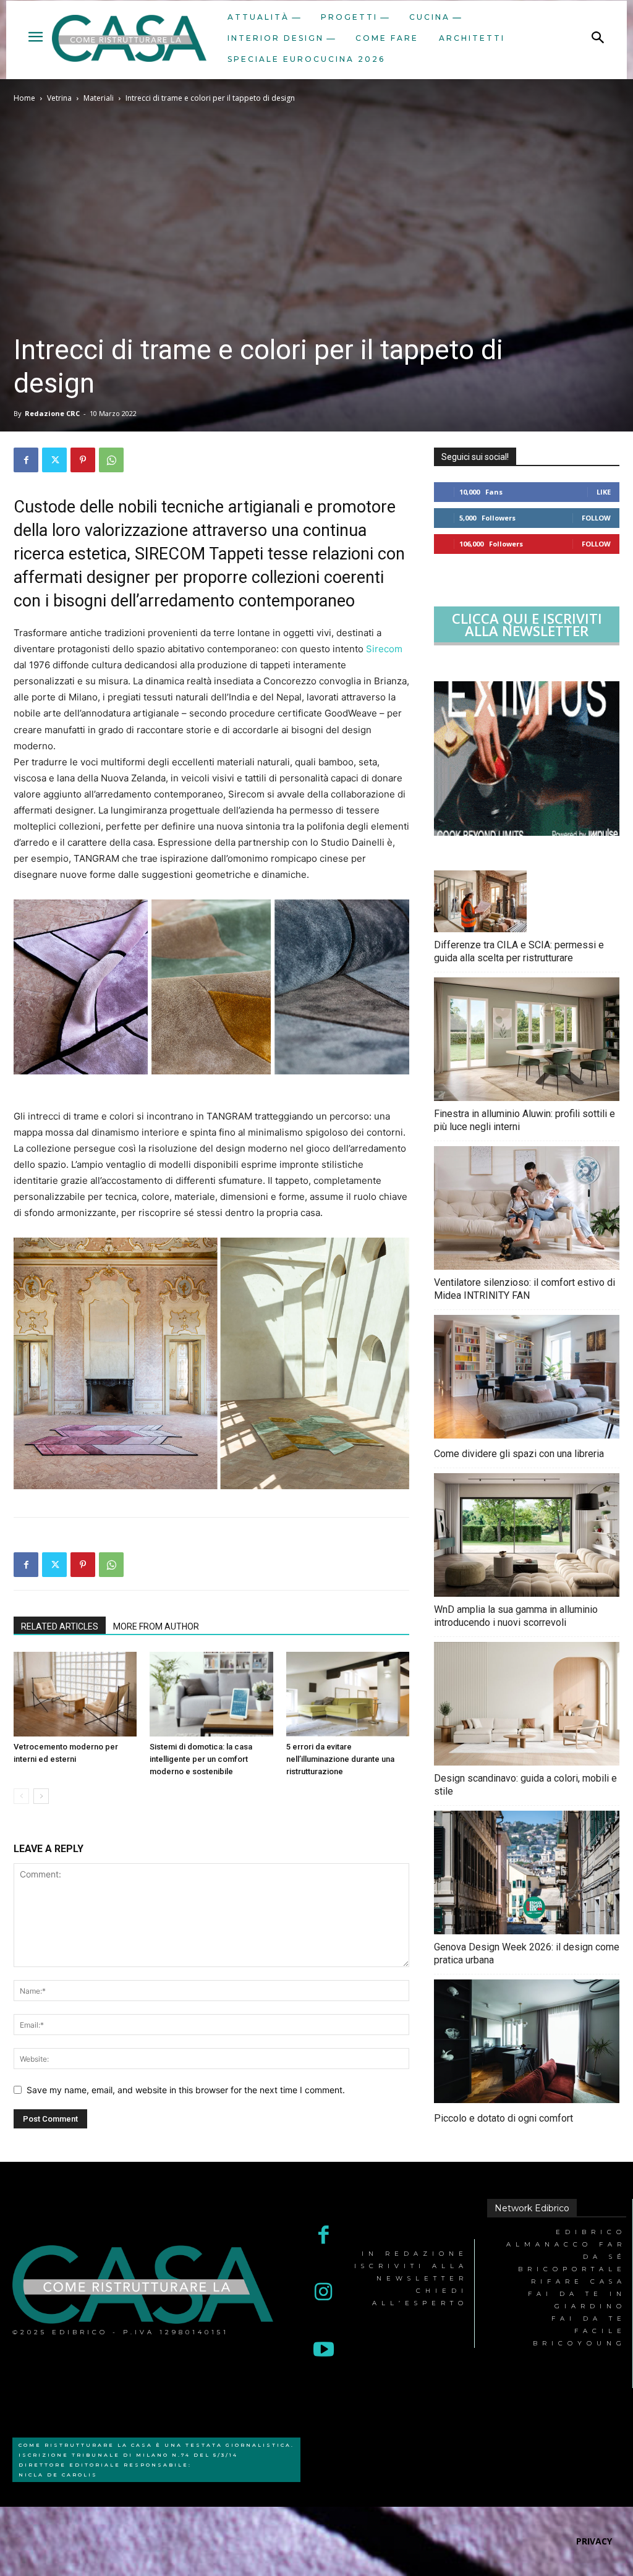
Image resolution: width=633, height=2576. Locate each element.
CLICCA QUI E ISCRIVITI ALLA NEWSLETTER (527, 624)
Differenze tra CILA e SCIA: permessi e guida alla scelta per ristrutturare (519, 951)
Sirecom (384, 649)
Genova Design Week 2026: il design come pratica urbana (527, 1953)
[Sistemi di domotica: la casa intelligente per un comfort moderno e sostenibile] (211, 1694)
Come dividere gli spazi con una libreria (519, 1454)
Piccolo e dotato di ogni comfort (503, 2118)
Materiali (99, 98)
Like (604, 492)
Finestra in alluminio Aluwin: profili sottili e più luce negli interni (525, 1120)
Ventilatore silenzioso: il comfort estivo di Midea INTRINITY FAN (525, 1289)
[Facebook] (26, 460)
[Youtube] (324, 2351)
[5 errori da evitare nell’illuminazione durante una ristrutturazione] (348, 1694)
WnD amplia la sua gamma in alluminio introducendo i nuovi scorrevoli (516, 1616)
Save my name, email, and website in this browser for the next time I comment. (186, 2090)
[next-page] (41, 1796)
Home (24, 98)
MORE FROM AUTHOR (156, 1626)
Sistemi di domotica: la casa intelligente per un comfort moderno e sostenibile (201, 1759)
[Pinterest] (83, 460)
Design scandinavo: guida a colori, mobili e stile (525, 1785)
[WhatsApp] (111, 460)
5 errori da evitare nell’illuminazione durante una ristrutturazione (340, 1759)
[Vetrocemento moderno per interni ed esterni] (75, 1694)
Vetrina (59, 98)
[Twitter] (54, 460)
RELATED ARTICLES (60, 1626)
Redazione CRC (52, 413)
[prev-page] (21, 1796)
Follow (596, 518)
